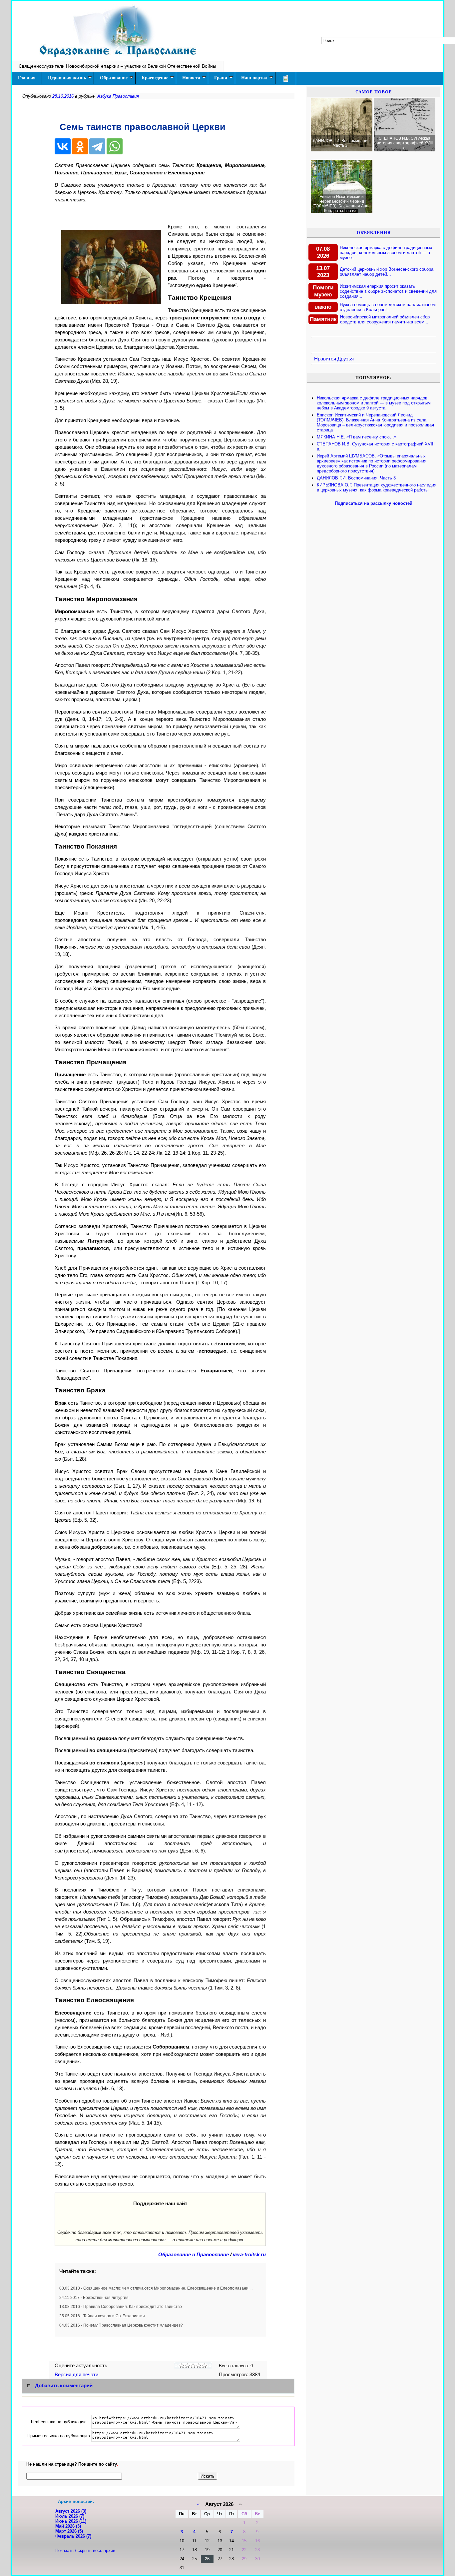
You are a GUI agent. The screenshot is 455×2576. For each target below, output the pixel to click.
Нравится (325, 359)
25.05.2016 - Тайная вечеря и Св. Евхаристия (102, 2316)
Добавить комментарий (64, 2386)
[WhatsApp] (115, 146)
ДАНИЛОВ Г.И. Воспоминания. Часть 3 (356, 478)
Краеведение (155, 78)
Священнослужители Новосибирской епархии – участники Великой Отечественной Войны (117, 66)
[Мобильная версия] (286, 79)
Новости (191, 78)
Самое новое (374, 92)
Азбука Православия (118, 96)
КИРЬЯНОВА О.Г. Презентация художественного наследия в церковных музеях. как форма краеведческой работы (377, 487)
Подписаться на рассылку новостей (374, 503)
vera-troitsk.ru (249, 2255)
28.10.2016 (63, 96)
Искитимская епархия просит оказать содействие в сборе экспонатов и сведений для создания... (388, 291)
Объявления (374, 233)
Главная (27, 78)
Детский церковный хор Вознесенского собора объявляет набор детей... (387, 272)
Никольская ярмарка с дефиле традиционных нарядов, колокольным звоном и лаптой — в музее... (386, 253)
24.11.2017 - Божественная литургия (94, 2298)
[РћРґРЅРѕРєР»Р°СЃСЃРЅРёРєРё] (80, 146)
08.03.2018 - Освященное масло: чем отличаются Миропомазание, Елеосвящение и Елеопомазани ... (156, 2288)
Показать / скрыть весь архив (85, 2550)
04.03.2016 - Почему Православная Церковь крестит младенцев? (121, 2325)
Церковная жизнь (67, 78)
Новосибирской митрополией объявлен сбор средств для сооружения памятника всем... (385, 319)
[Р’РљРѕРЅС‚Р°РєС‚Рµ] (63, 146)
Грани (221, 78)
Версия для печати (77, 2375)
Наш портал (254, 78)
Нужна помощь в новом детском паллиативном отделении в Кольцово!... (388, 307)
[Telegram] (97, 146)
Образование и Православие (194, 2255)
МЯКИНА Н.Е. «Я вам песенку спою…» (357, 437)
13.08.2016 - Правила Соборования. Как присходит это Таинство (121, 2307)
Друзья (346, 359)
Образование (114, 78)
